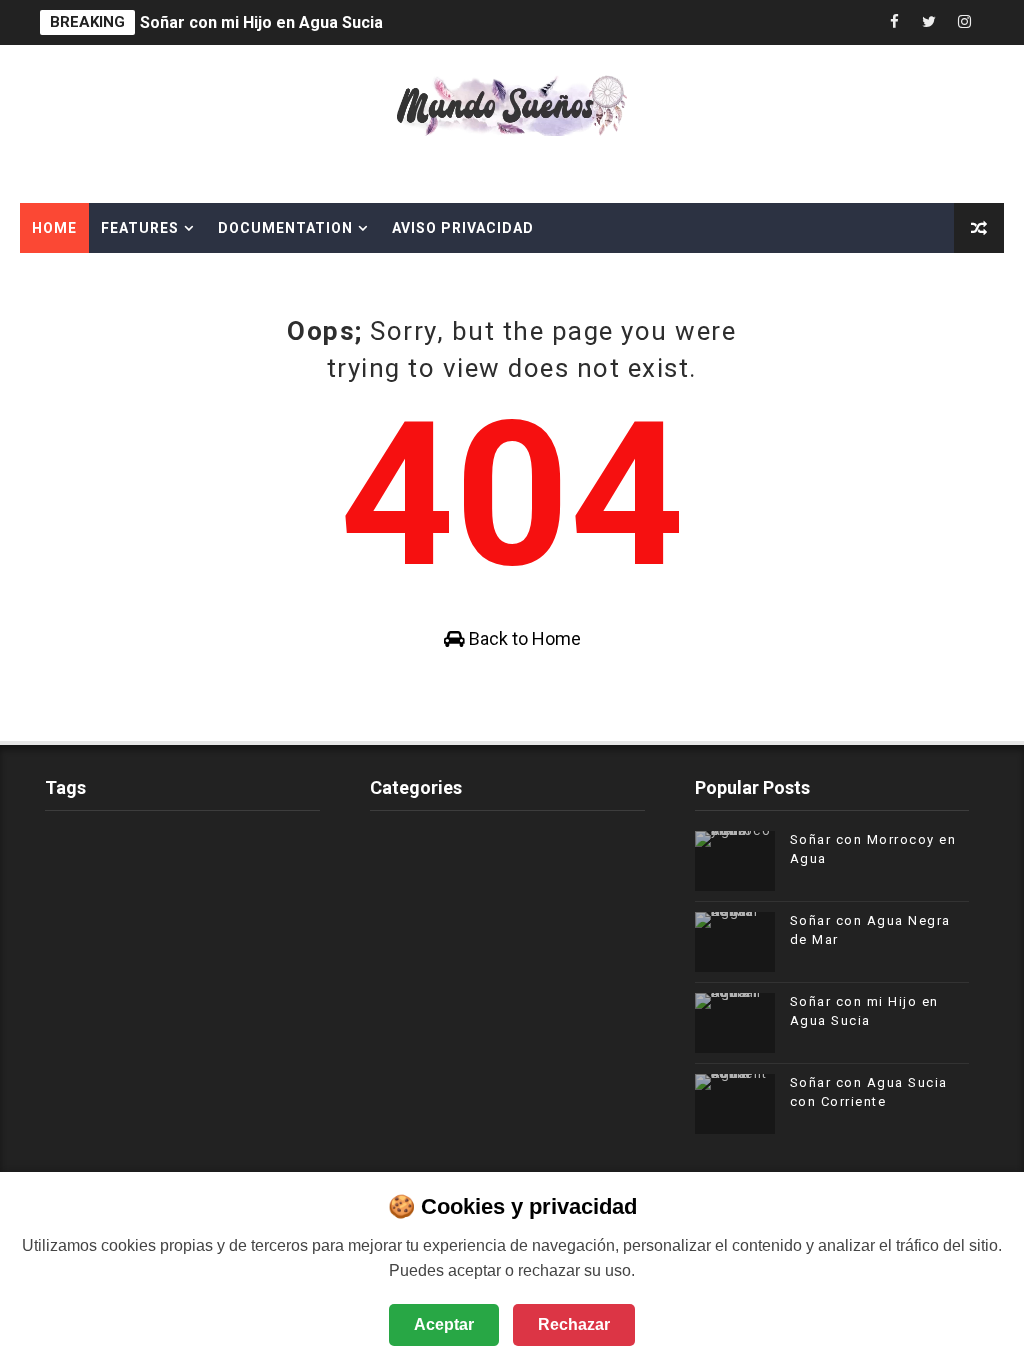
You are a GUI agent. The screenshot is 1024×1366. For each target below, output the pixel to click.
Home (54, 228)
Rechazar (574, 1324)
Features (140, 228)
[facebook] (894, 22)
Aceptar (444, 1324)
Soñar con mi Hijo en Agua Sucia (261, 22)
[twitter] (929, 22)
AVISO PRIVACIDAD (463, 228)
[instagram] (964, 22)
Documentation (285, 228)
